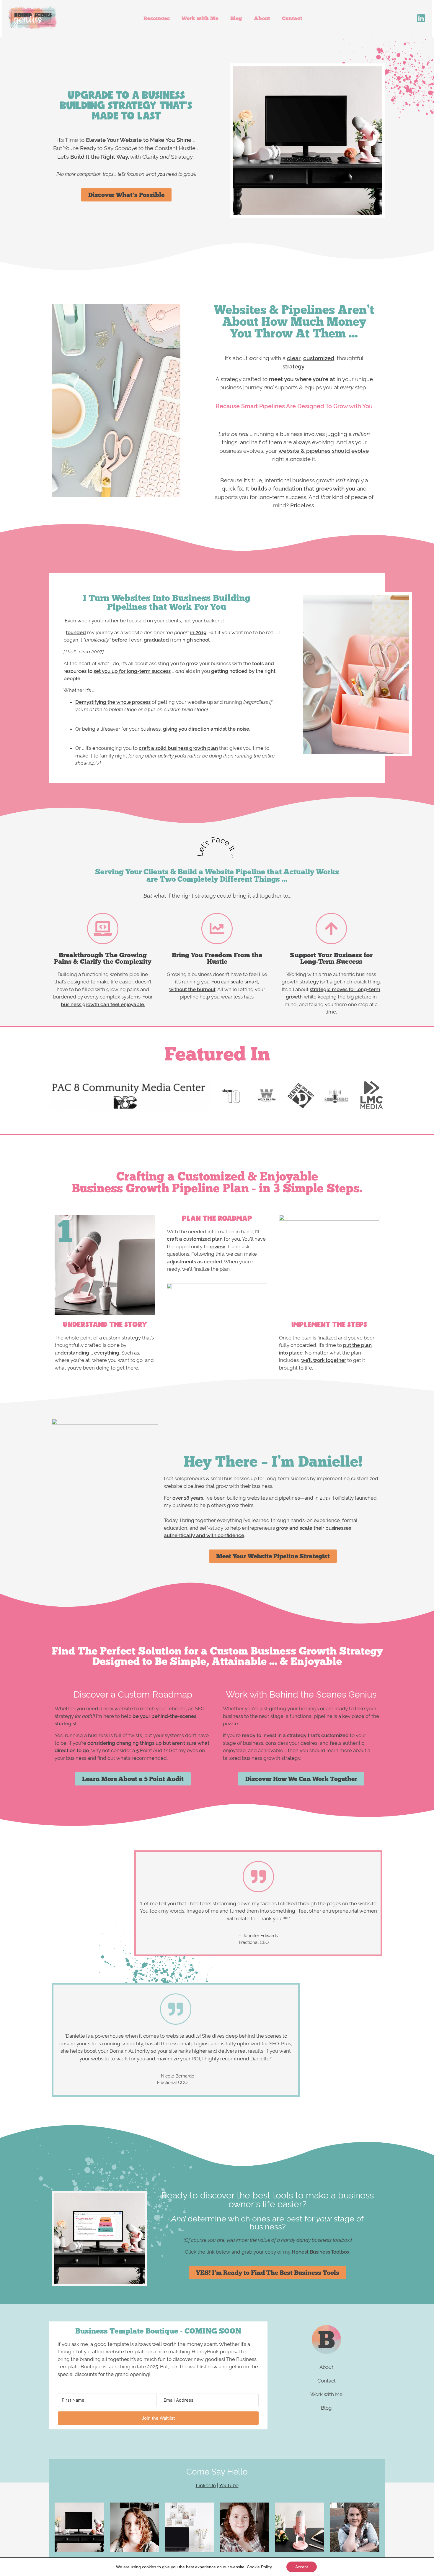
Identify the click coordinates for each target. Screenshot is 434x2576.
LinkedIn (206, 2485)
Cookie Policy (259, 2567)
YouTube (229, 2485)
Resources (157, 18)
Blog (236, 18)
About (262, 18)
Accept (302, 2567)
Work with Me (200, 18)
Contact (292, 18)
